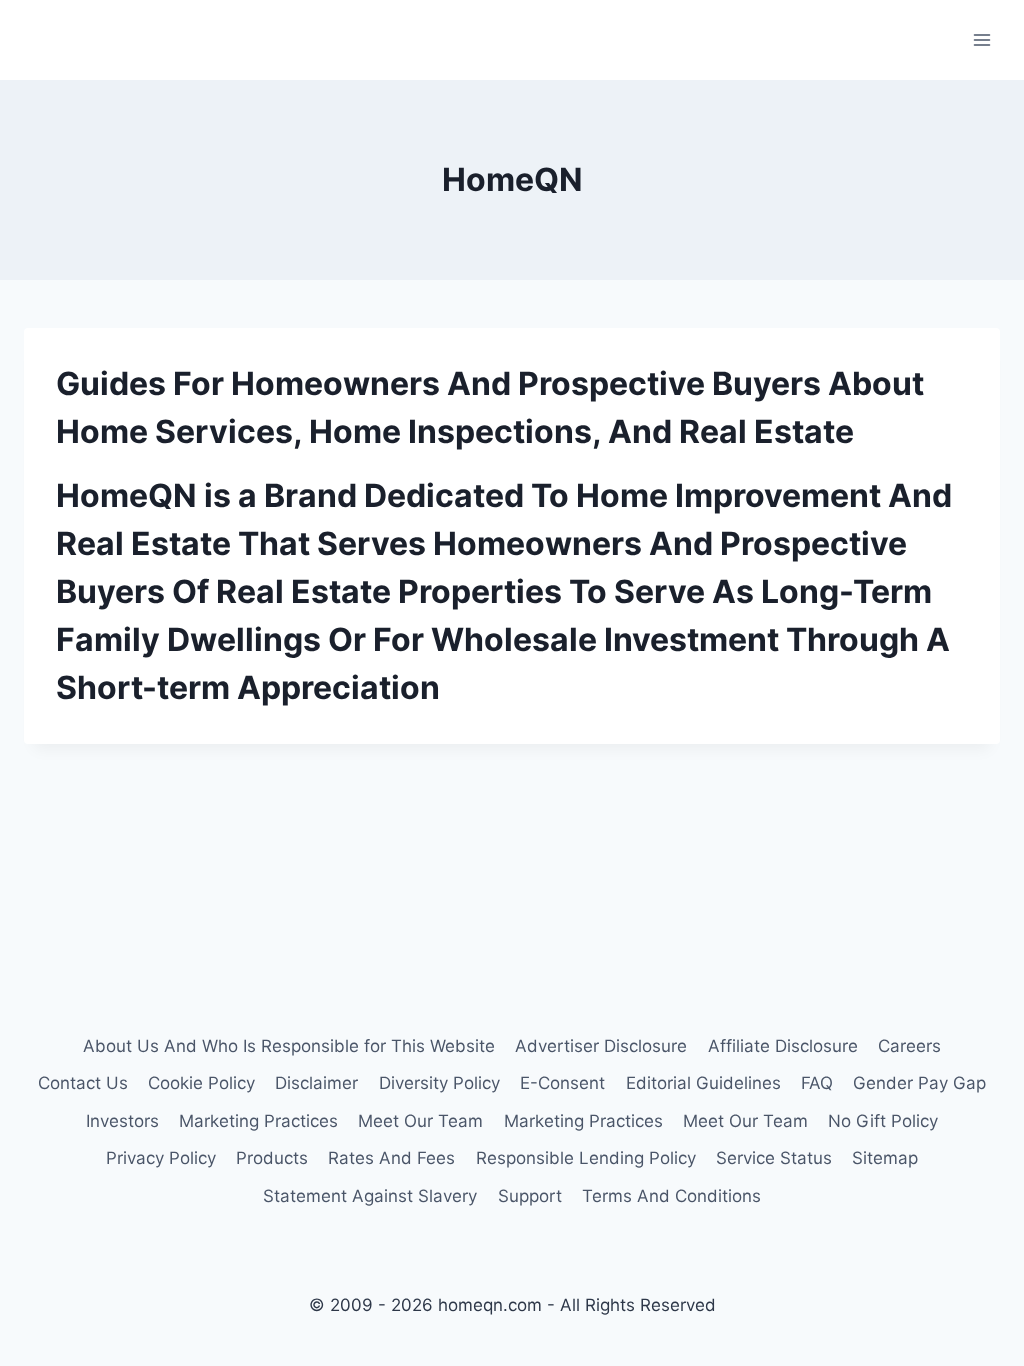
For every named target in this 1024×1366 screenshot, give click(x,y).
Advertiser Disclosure (601, 1046)
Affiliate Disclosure (783, 1046)
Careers (909, 1046)
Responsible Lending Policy (586, 1158)
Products (272, 1158)
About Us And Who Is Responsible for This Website (289, 1046)
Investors (122, 1121)
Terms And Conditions (671, 1196)
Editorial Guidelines (703, 1083)
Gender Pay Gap (919, 1083)
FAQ (817, 1083)
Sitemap (885, 1158)
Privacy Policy (161, 1158)
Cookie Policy (201, 1083)
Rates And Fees (391, 1158)
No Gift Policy (883, 1121)
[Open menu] (981, 39)
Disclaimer (316, 1083)
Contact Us (83, 1083)
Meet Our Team (420, 1121)
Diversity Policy (439, 1083)
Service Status (774, 1158)
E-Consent (562, 1083)
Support (530, 1196)
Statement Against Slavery (370, 1196)
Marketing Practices (258, 1121)
